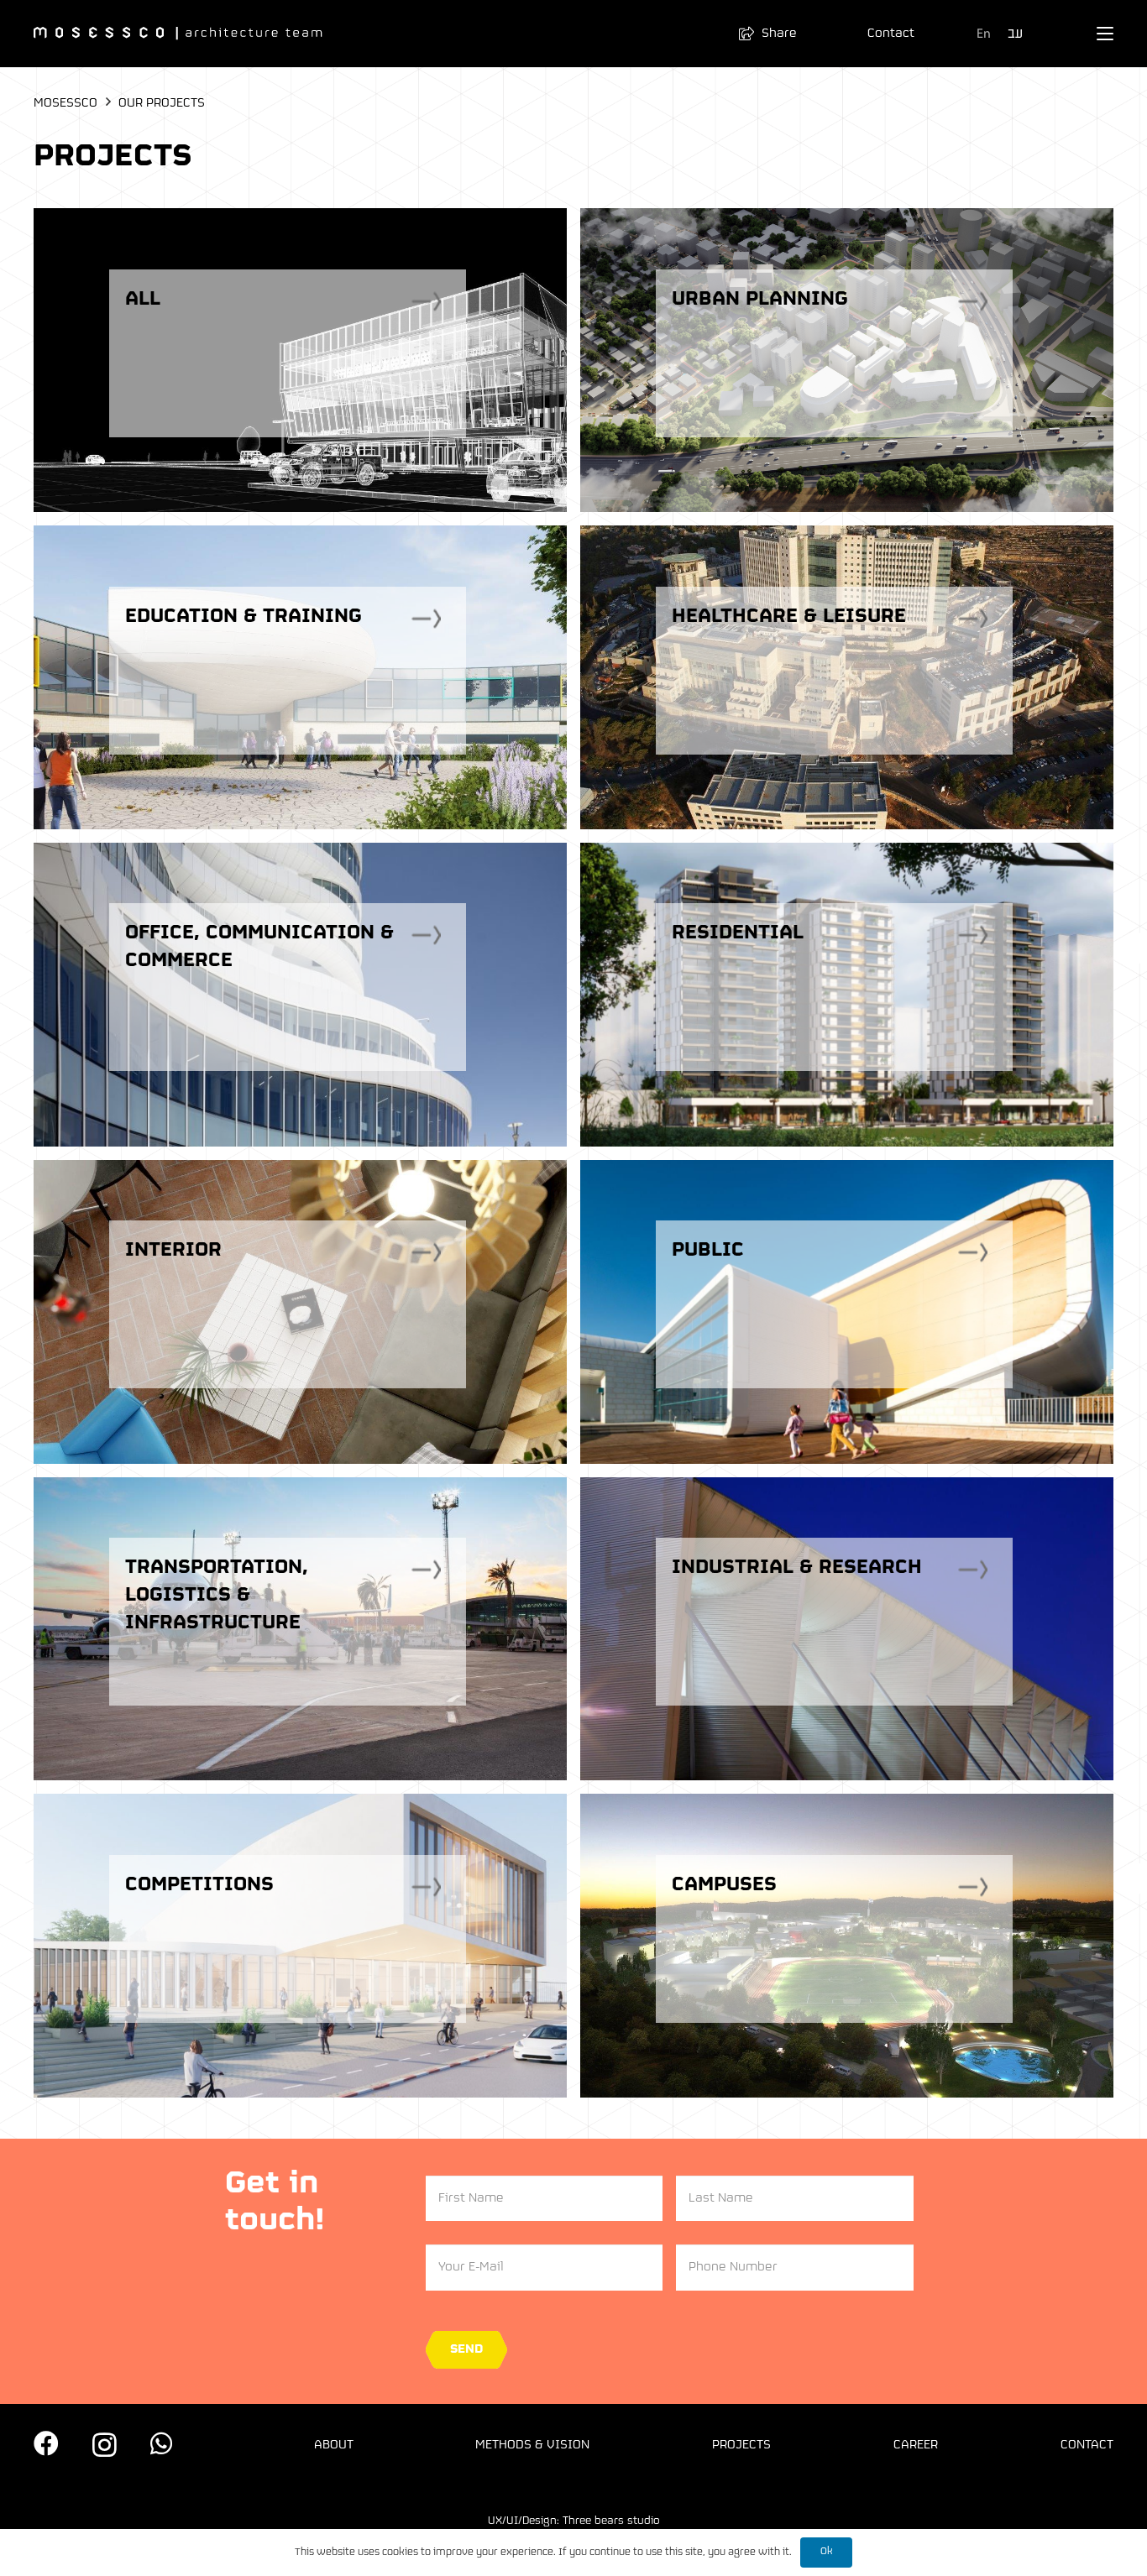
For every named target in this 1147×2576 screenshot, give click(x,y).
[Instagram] (105, 2445)
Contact (1087, 2445)
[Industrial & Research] (847, 1629)
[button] (775, 34)
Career (916, 2445)
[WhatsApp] (161, 2443)
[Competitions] (300, 1946)
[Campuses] (847, 1946)
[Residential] (847, 995)
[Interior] (300, 1312)
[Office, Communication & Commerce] (300, 995)
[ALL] (300, 360)
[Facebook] (46, 2443)
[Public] (847, 1312)
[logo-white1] (178, 34)
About (334, 2445)
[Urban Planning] (847, 360)
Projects (741, 2445)
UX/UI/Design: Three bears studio (574, 2521)
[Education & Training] (300, 677)
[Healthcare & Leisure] (847, 677)
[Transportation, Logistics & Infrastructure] (300, 1629)
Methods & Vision (532, 2445)
